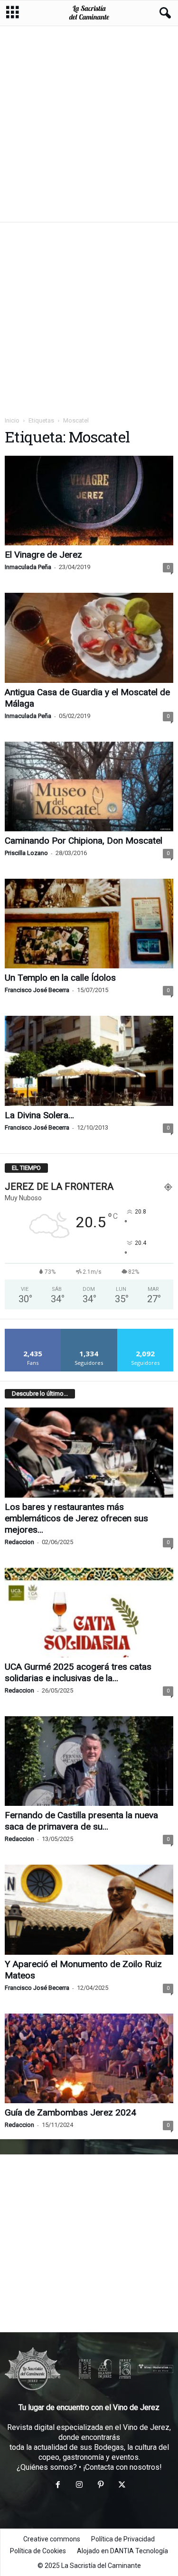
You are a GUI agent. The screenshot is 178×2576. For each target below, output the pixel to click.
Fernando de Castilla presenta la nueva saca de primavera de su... (81, 1821)
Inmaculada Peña (28, 567)
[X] (121, 2486)
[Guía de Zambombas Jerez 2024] (89, 2058)
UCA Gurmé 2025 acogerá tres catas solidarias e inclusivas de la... (78, 1672)
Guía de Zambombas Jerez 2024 (70, 2112)
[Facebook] (58, 2486)
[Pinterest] (100, 2486)
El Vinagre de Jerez (43, 555)
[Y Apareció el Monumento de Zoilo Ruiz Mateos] (89, 1909)
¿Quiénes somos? (47, 2467)
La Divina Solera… (39, 1115)
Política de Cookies (38, 2551)
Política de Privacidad (123, 2539)
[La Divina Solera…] (89, 1061)
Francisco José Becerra (37, 990)
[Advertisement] (89, 124)
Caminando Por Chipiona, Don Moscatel (84, 841)
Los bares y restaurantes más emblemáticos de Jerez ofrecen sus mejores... (76, 1518)
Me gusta (33, 1332)
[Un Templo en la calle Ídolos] (89, 924)
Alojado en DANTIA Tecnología (122, 2551)
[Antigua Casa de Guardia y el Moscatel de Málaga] (89, 638)
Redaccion (19, 1542)
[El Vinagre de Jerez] (89, 501)
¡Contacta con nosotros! (122, 2467)
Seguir (89, 1332)
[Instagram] (79, 2486)
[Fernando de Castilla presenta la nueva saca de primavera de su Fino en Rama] (89, 1761)
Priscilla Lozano (26, 853)
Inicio (12, 420)
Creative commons (52, 2539)
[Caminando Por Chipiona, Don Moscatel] (89, 787)
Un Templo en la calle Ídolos (60, 978)
